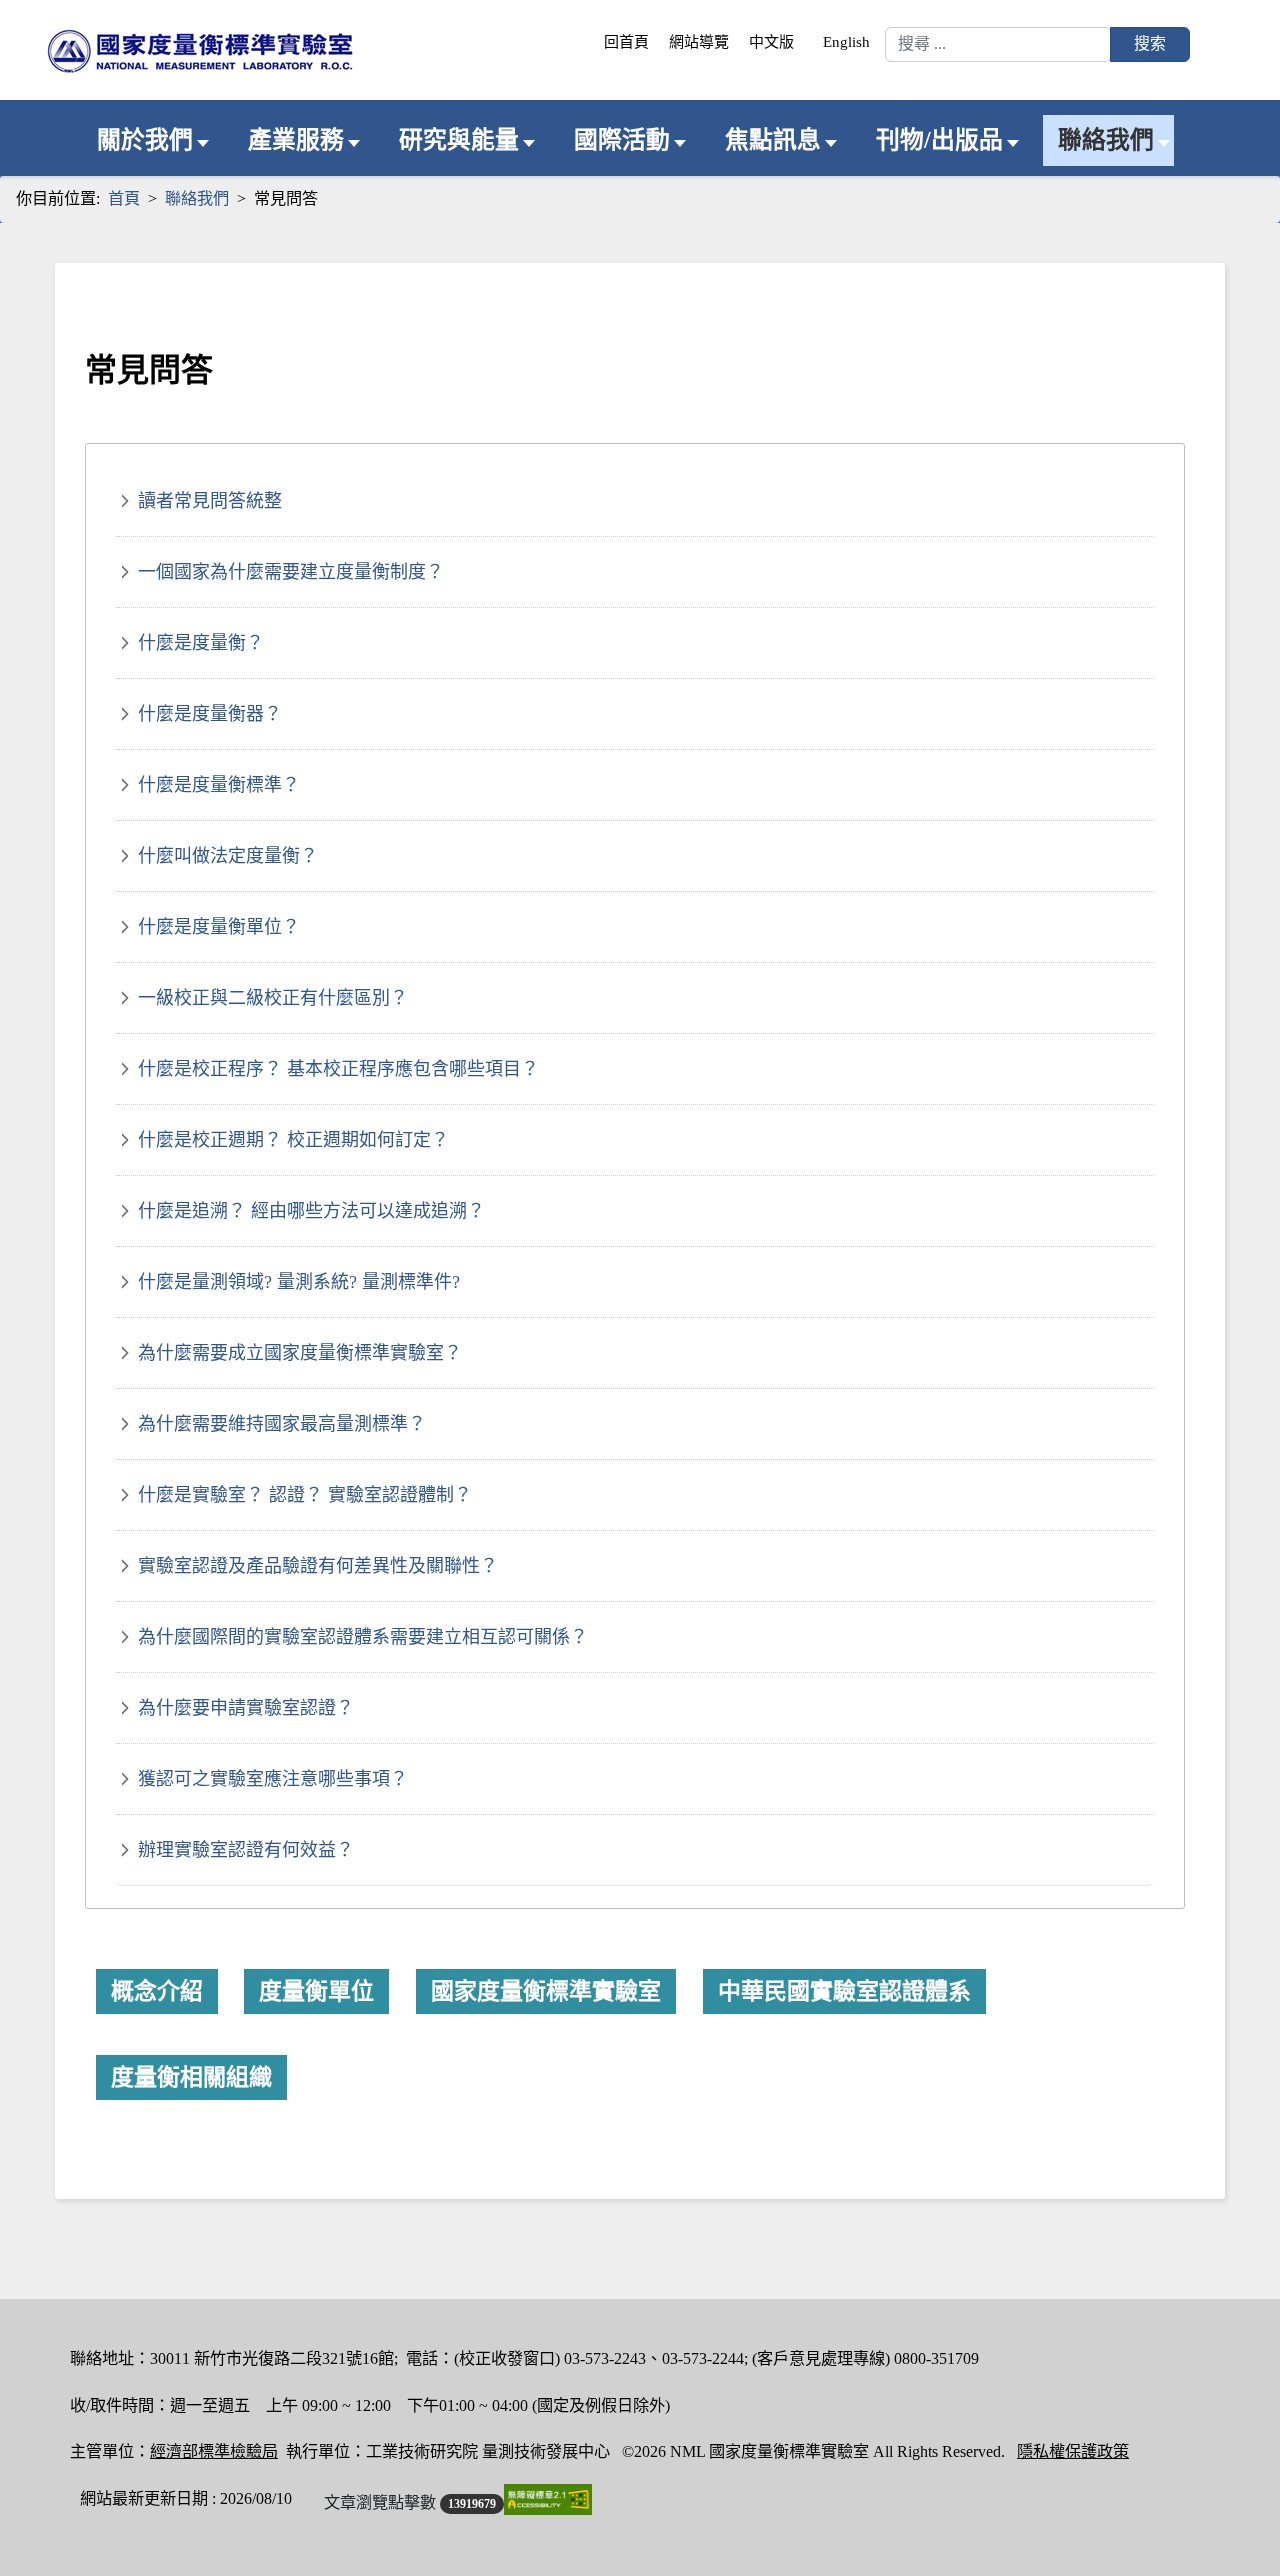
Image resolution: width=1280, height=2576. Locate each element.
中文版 (771, 42)
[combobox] (998, 44)
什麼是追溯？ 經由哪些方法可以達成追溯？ (311, 1211)
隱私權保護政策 (1073, 2452)
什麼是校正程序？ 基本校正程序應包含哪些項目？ (338, 1069)
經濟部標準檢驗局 (214, 2452)
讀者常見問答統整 (210, 501)
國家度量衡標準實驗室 (546, 1991)
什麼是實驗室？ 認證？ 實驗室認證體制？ (305, 1495)
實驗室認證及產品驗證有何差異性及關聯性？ (318, 1566)
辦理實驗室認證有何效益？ (246, 1850)
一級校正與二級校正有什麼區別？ (273, 998)
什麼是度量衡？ (201, 643)
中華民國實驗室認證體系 (844, 1991)
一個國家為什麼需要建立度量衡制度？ (291, 572)
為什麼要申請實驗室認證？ (246, 1708)
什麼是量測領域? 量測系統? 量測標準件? (299, 1282)
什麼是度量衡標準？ (219, 785)
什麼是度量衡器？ (210, 714)
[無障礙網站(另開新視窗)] (548, 2499)
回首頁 (626, 42)
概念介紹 (157, 1991)
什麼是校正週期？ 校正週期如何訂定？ (293, 1140)
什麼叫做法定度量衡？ (228, 856)
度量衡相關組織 (191, 2077)
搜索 (1150, 43)
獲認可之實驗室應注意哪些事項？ (273, 1779)
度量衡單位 (316, 1991)
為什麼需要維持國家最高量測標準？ (282, 1424)
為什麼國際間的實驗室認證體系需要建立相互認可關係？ (363, 1637)
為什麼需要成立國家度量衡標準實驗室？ (300, 1353)
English (846, 42)
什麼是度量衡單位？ (219, 927)
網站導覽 (699, 42)
